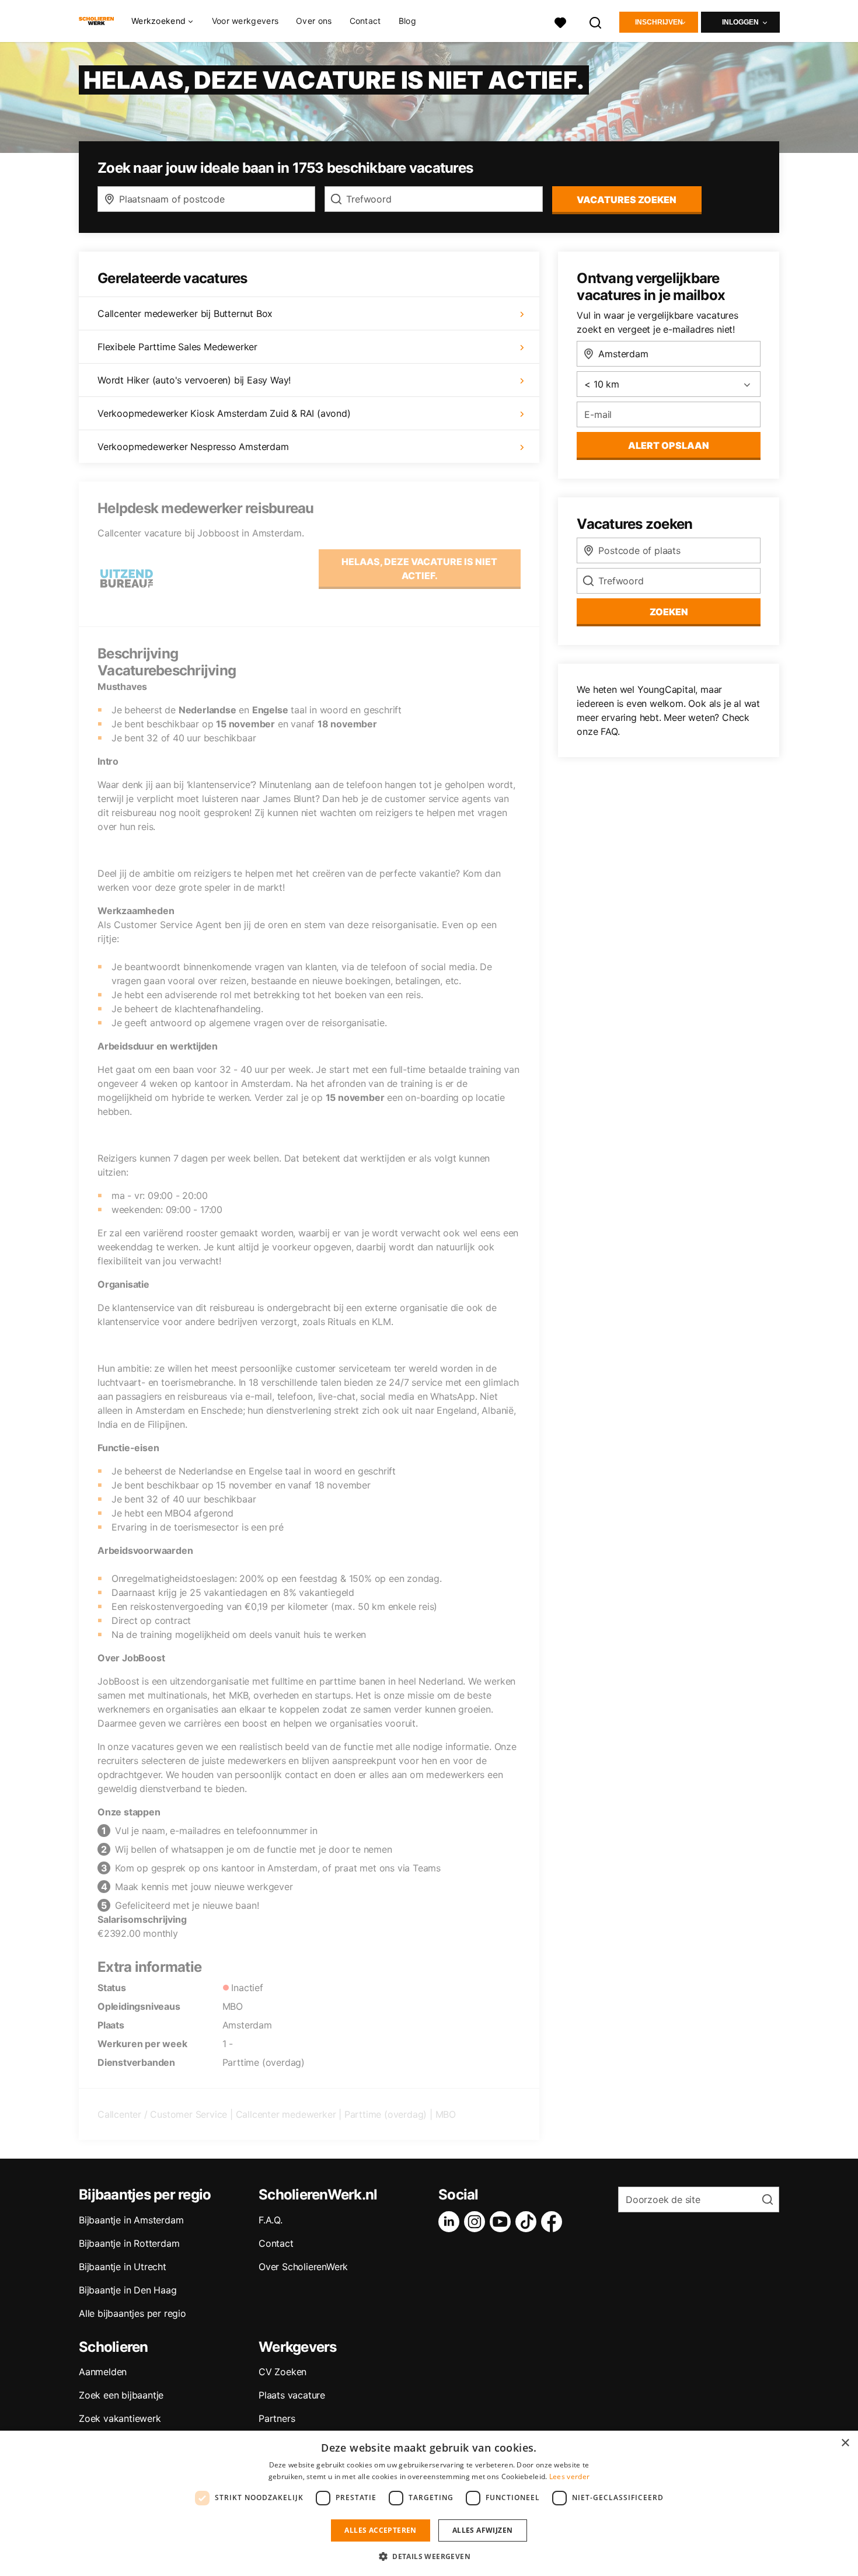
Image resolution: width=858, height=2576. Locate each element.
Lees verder (569, 2476)
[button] (429, 2556)
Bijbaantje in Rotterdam (129, 2243)
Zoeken (669, 612)
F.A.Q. (271, 2220)
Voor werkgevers (245, 21)
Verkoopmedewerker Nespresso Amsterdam (193, 447)
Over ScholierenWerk (303, 2267)
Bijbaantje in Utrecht (123, 2267)
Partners (277, 2418)
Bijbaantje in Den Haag (128, 2290)
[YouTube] (503, 2222)
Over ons (314, 21)
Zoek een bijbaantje (121, 2395)
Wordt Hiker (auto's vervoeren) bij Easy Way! (194, 380)
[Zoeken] (596, 21)
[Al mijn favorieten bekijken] (560, 21)
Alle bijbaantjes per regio (132, 2313)
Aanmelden (103, 2372)
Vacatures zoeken (627, 200)
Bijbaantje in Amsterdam (131, 2220)
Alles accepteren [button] (380, 2530)
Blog (407, 21)
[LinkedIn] (451, 2222)
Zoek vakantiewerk (120, 2418)
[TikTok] (528, 2222)
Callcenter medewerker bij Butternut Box (185, 313)
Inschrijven (659, 22)
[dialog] (429, 2503)
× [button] (845, 2443)
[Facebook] (554, 2222)
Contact (365, 21)
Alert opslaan (669, 445)
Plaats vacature (292, 2395)
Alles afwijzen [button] (483, 2530)
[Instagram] (477, 2222)
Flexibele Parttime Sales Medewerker (177, 347)
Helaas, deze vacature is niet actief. (419, 569)
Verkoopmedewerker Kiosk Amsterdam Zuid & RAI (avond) (224, 413)
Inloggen (740, 22)
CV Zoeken (282, 2372)
